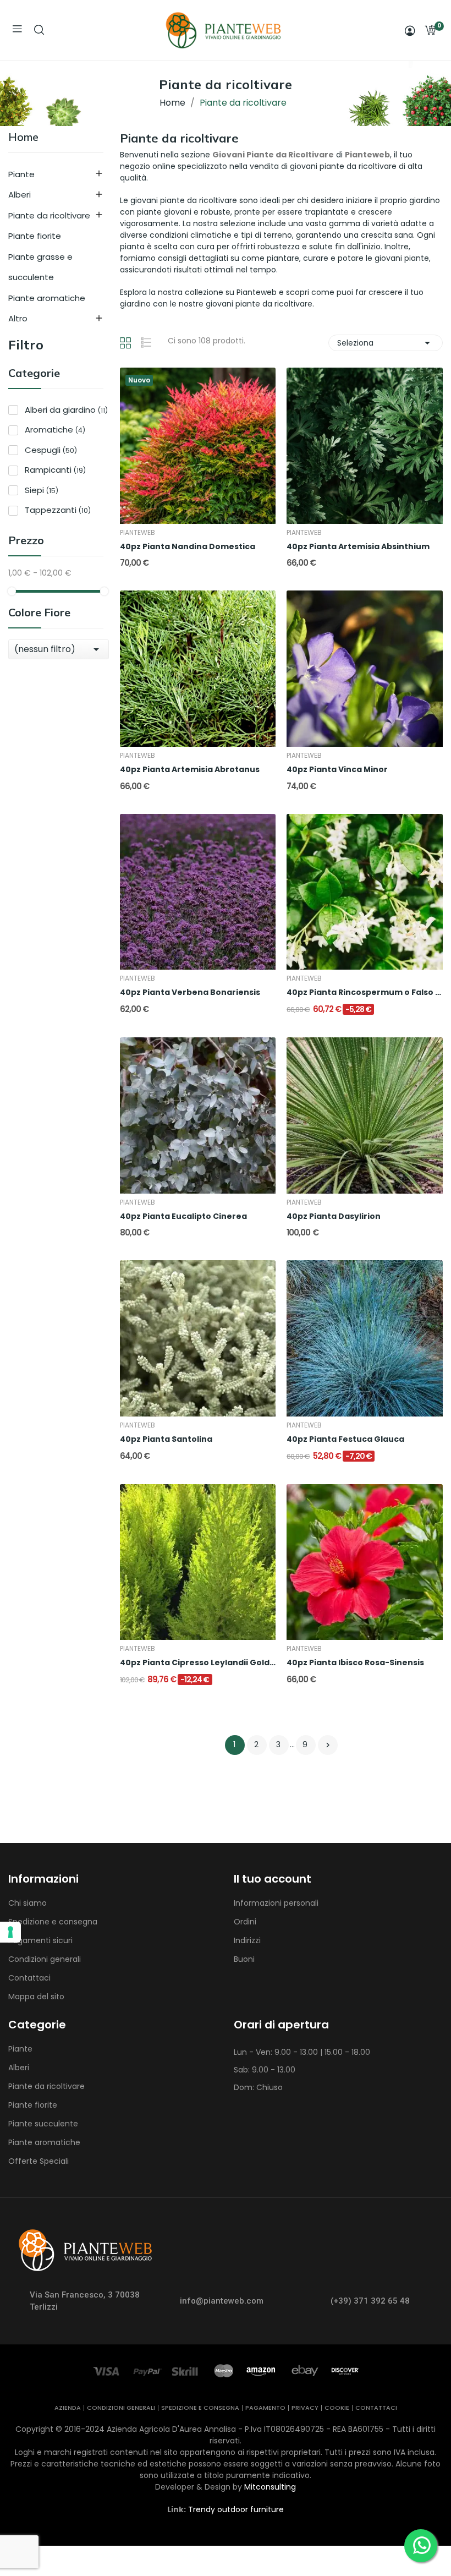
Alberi (20, 195)
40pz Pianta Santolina (166, 1439)
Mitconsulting (270, 2487)
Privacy (305, 2408)
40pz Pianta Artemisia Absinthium (358, 547)
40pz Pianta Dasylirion (334, 1216)
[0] (430, 30)
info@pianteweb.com (222, 2301)
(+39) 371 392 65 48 (370, 2301)
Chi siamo (28, 1903)
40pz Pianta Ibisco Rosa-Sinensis (355, 1663)
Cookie (337, 2408)
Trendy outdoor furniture (236, 2509)
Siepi (42, 490)
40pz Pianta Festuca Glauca (345, 1439)
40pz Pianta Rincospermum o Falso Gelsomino (365, 992)
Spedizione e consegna (53, 1922)
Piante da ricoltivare (49, 215)
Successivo (328, 1745)
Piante (21, 174)
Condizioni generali (45, 1959)
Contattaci (29, 1978)
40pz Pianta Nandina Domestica (188, 547)
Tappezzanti (58, 510)
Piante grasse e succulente (40, 267)
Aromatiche (55, 430)
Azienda (68, 2408)
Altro (18, 318)
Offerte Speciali (38, 2161)
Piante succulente (43, 2124)
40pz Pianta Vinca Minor (337, 770)
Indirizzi (247, 1940)
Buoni (244, 1959)
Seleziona (386, 343)
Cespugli (51, 450)
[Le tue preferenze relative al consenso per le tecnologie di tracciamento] (10, 1932)
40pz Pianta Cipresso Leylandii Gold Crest (198, 1663)
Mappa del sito (36, 1997)
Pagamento (265, 2408)
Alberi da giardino (66, 410)
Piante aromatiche (47, 298)
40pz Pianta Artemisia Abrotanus (190, 770)
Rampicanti (55, 470)
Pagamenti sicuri (40, 1940)
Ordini (245, 1922)
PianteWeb (137, 533)
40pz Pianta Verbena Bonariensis (190, 992)
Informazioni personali (276, 1903)
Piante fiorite (35, 236)
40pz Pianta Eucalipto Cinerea (183, 1216)
